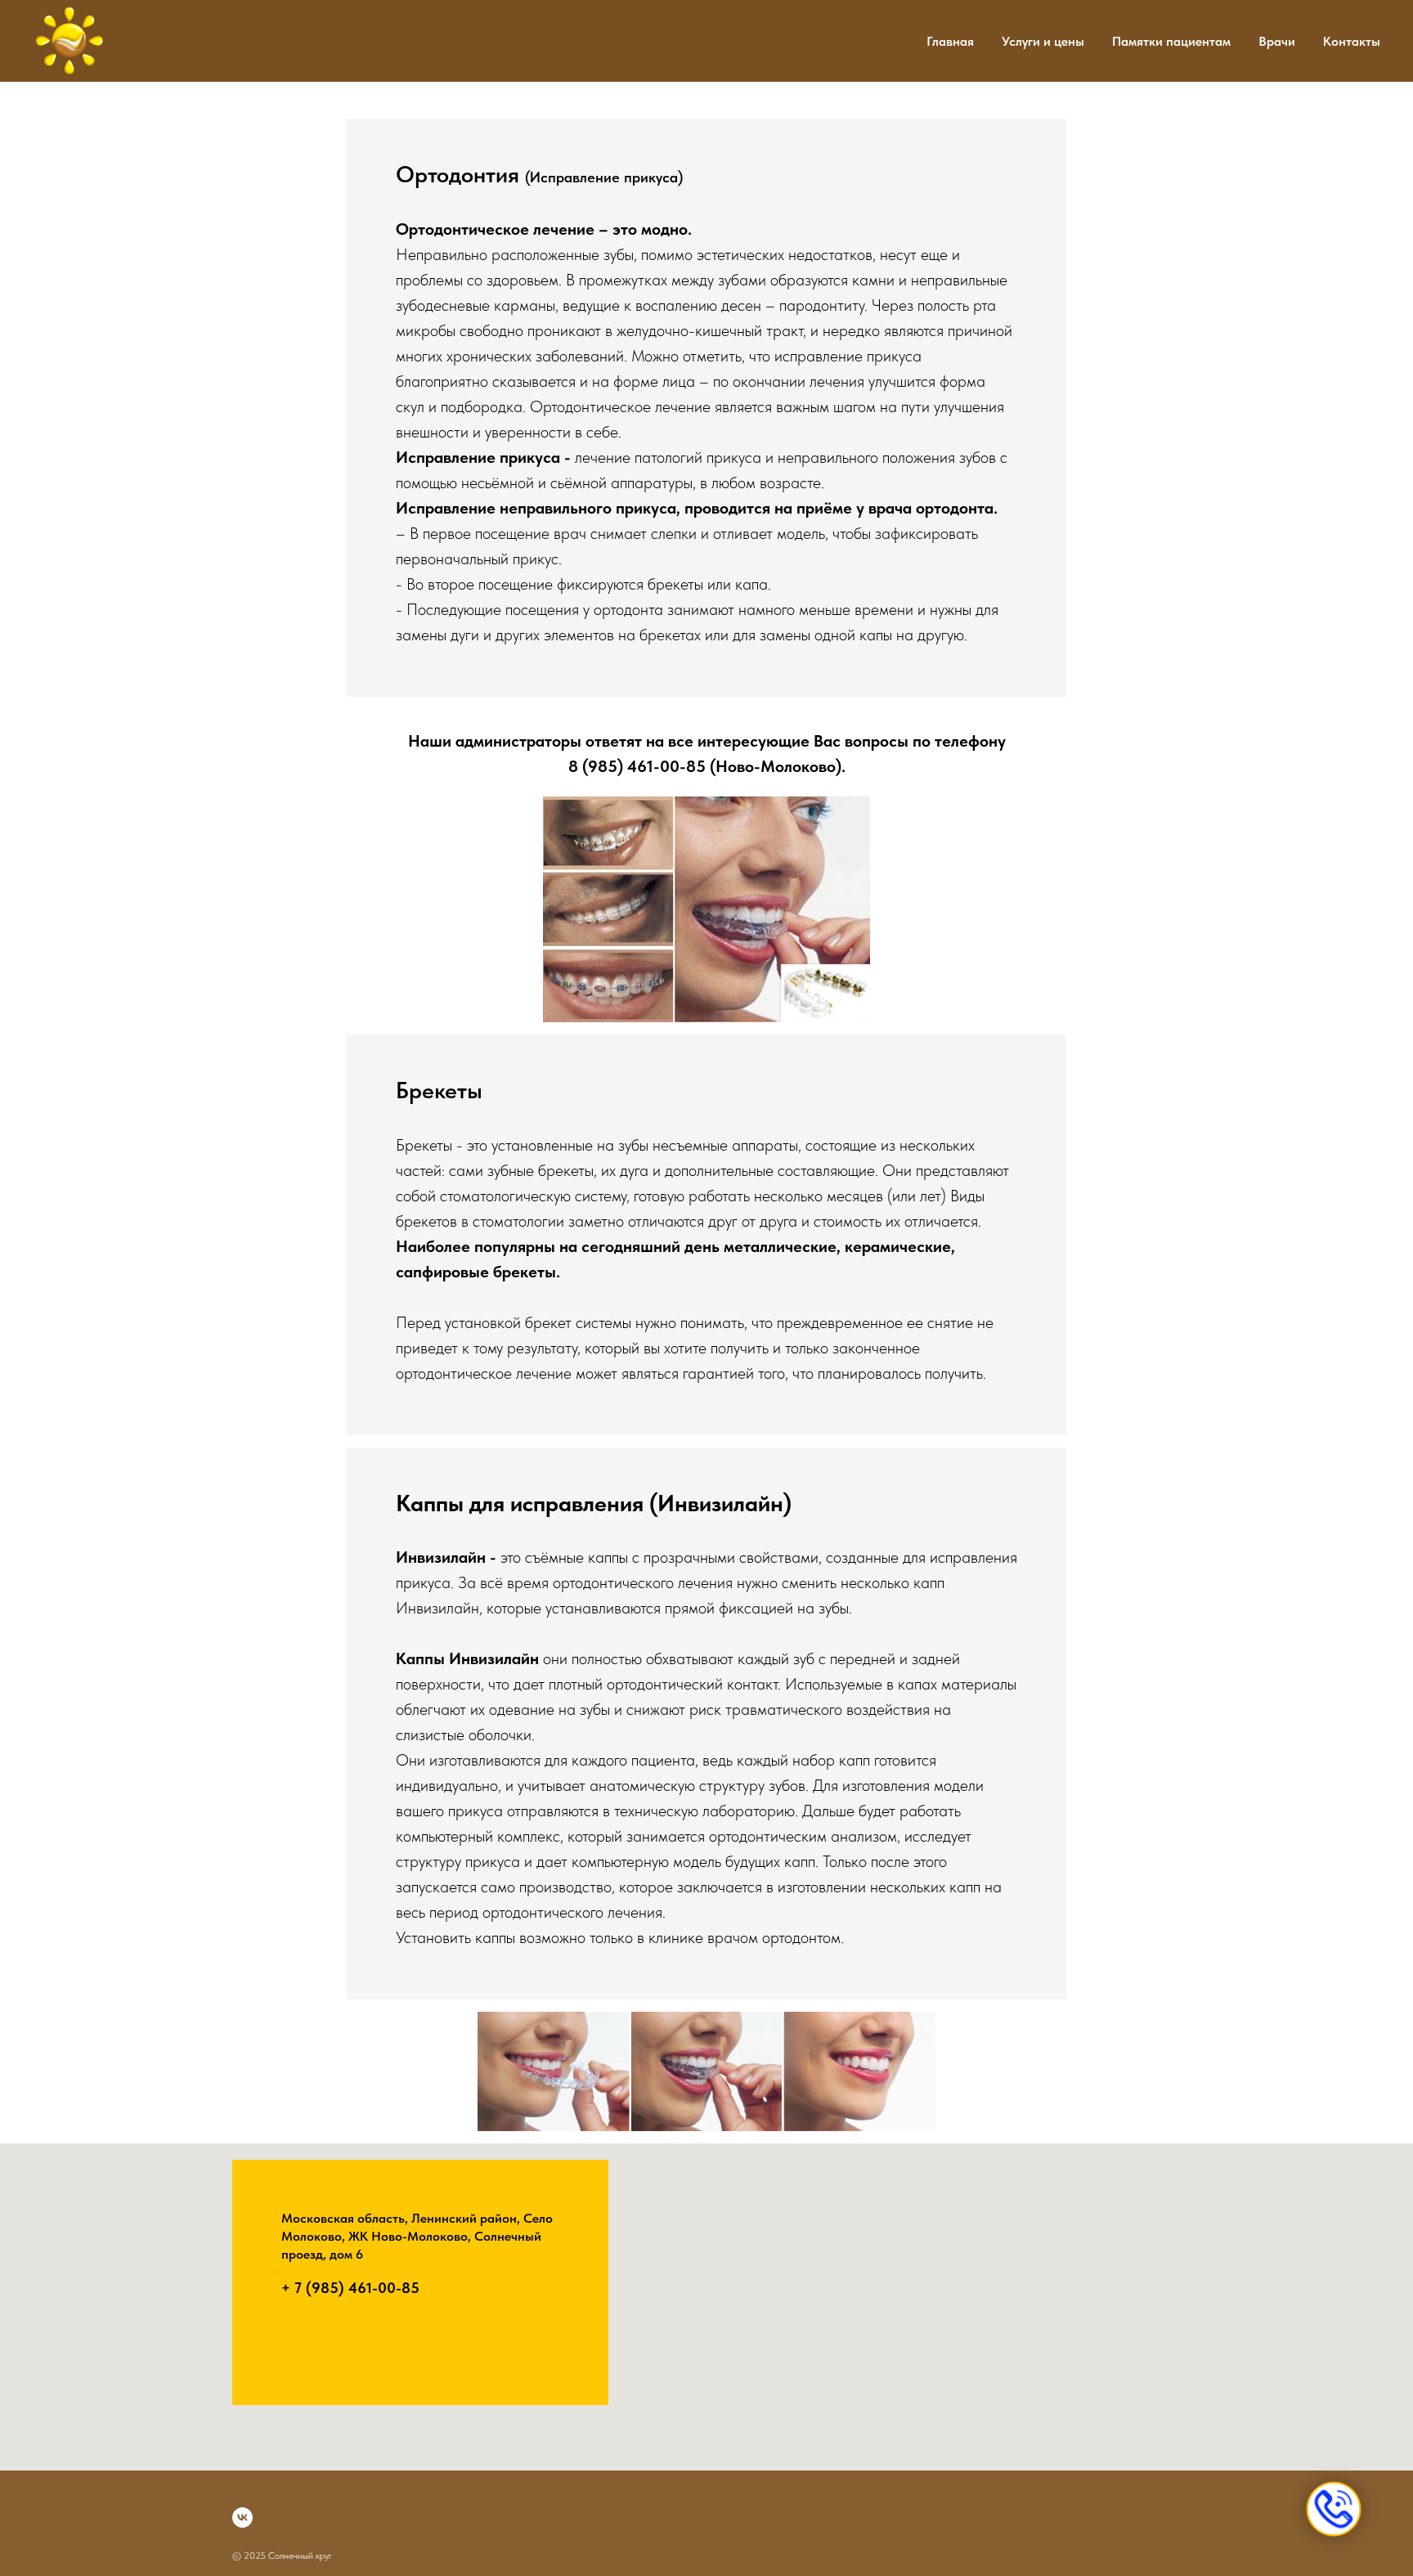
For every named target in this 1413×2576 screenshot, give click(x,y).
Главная (950, 41)
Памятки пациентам (1171, 41)
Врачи (1277, 41)
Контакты (1352, 41)
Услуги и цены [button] (1043, 41)
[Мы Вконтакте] (242, 2518)
